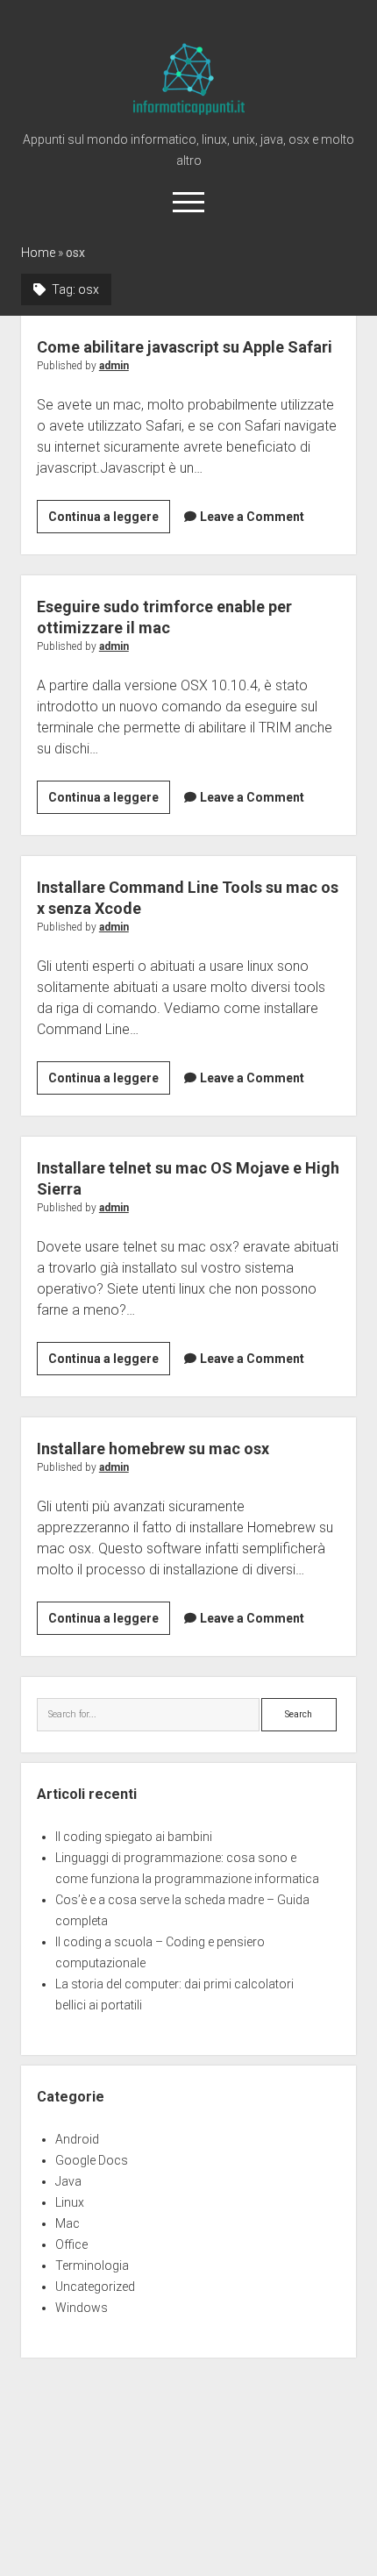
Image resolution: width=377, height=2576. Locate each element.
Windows (82, 2308)
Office (71, 2244)
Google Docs (92, 2160)
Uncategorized (95, 2287)
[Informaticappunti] (189, 116)
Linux (70, 2202)
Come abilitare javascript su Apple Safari (185, 347)
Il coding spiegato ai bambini (134, 1837)
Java (68, 2181)
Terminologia (92, 2266)
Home (38, 253)
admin (114, 366)
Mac (68, 2223)
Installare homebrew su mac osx (153, 1449)
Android (77, 2139)
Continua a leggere (109, 521)
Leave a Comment (252, 517)
